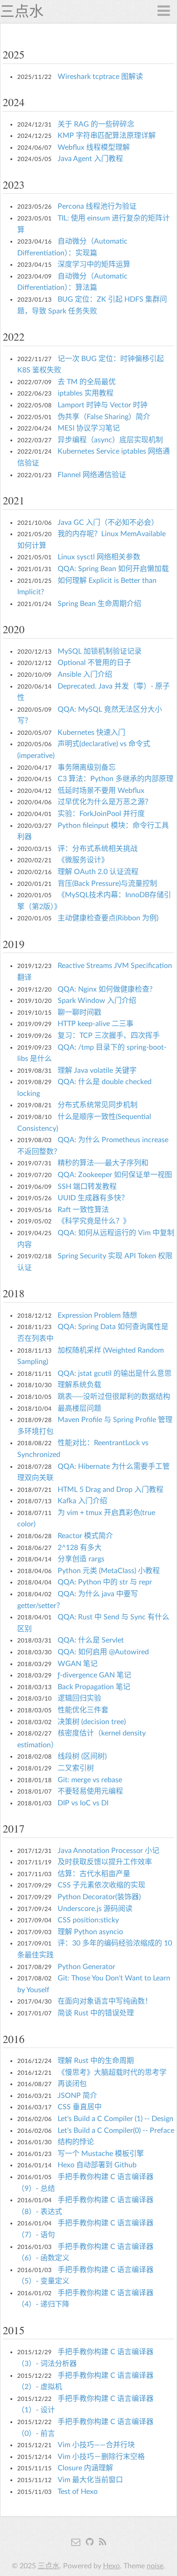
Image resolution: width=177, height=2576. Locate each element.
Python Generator (86, 1967)
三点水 (22, 11)
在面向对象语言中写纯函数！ (105, 2001)
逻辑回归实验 (79, 1698)
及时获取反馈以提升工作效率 (105, 1862)
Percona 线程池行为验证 (97, 206)
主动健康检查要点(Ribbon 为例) (108, 918)
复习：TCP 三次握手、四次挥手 (109, 1036)
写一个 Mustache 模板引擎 (101, 2154)
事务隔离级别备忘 (87, 767)
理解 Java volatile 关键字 (97, 1070)
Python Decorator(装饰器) (99, 1897)
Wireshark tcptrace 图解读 (100, 77)
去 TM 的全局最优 (87, 382)
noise (155, 2566)
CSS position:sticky (88, 1920)
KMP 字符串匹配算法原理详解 (107, 136)
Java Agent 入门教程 (90, 159)
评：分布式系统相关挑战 (98, 849)
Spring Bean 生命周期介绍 (99, 604)
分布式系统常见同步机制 (98, 1105)
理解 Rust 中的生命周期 (96, 2061)
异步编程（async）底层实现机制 (110, 440)
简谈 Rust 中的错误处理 (96, 2013)
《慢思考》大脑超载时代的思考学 (112, 2073)
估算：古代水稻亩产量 (94, 1874)
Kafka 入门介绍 (82, 1501)
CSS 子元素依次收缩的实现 (101, 1885)
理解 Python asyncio (90, 1932)
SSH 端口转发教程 (87, 1187)
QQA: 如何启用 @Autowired (103, 1652)
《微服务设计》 (83, 860)
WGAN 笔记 (78, 1664)
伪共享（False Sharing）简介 (104, 417)
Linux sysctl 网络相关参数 (99, 557)
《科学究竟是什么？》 (94, 1221)
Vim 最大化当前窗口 (90, 2480)
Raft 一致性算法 (83, 1210)
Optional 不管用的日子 (94, 663)
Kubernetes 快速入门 (91, 733)
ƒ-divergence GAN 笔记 (94, 1675)
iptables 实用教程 (86, 393)
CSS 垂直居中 (80, 2107)
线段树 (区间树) (82, 1756)
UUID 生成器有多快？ (93, 1198)
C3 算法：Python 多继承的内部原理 (116, 779)
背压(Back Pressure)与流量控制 (107, 884)
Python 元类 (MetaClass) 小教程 (109, 1571)
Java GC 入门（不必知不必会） (108, 523)
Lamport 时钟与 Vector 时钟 (103, 405)
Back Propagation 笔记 (94, 1687)
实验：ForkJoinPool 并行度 (101, 814)
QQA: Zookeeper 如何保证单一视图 (115, 1175)
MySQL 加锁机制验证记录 (100, 651)
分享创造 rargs (81, 1559)
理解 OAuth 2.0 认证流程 (98, 872)
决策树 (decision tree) (92, 1722)
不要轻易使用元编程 (90, 1791)
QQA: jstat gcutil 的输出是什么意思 (115, 1374)
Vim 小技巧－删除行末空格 (101, 2457)
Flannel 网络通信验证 (92, 475)
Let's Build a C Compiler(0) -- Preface (116, 2131)
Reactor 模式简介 (85, 1536)
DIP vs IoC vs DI (83, 1803)
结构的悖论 (76, 2142)
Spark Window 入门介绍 (97, 1001)
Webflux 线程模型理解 (94, 147)
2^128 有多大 (80, 1548)
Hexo (111, 2566)
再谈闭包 (72, 2084)
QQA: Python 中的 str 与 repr (105, 1582)
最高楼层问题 (79, 1408)
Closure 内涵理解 (85, 2468)
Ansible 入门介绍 (85, 675)
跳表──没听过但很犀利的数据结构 (114, 1397)
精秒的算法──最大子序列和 (103, 1163)
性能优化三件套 (83, 1710)
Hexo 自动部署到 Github (97, 2165)
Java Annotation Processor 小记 (108, 1851)
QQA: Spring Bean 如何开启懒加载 (113, 569)
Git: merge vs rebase (90, 1780)
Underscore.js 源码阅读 (95, 1909)
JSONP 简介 (77, 2096)
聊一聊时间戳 (79, 1012)
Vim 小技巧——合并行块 (96, 2445)
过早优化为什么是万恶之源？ (105, 802)
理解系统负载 (79, 1385)
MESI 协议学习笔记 (89, 428)
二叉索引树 (76, 1768)
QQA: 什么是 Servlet (91, 1640)
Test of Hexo (78, 2492)
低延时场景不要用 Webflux (101, 791)
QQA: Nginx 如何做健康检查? (105, 989)
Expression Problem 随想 (97, 1315)
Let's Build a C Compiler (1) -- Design (116, 2119)
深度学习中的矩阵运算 (94, 264)
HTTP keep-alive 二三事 (96, 1024)
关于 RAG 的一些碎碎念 (96, 124)
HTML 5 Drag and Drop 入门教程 (111, 1490)
